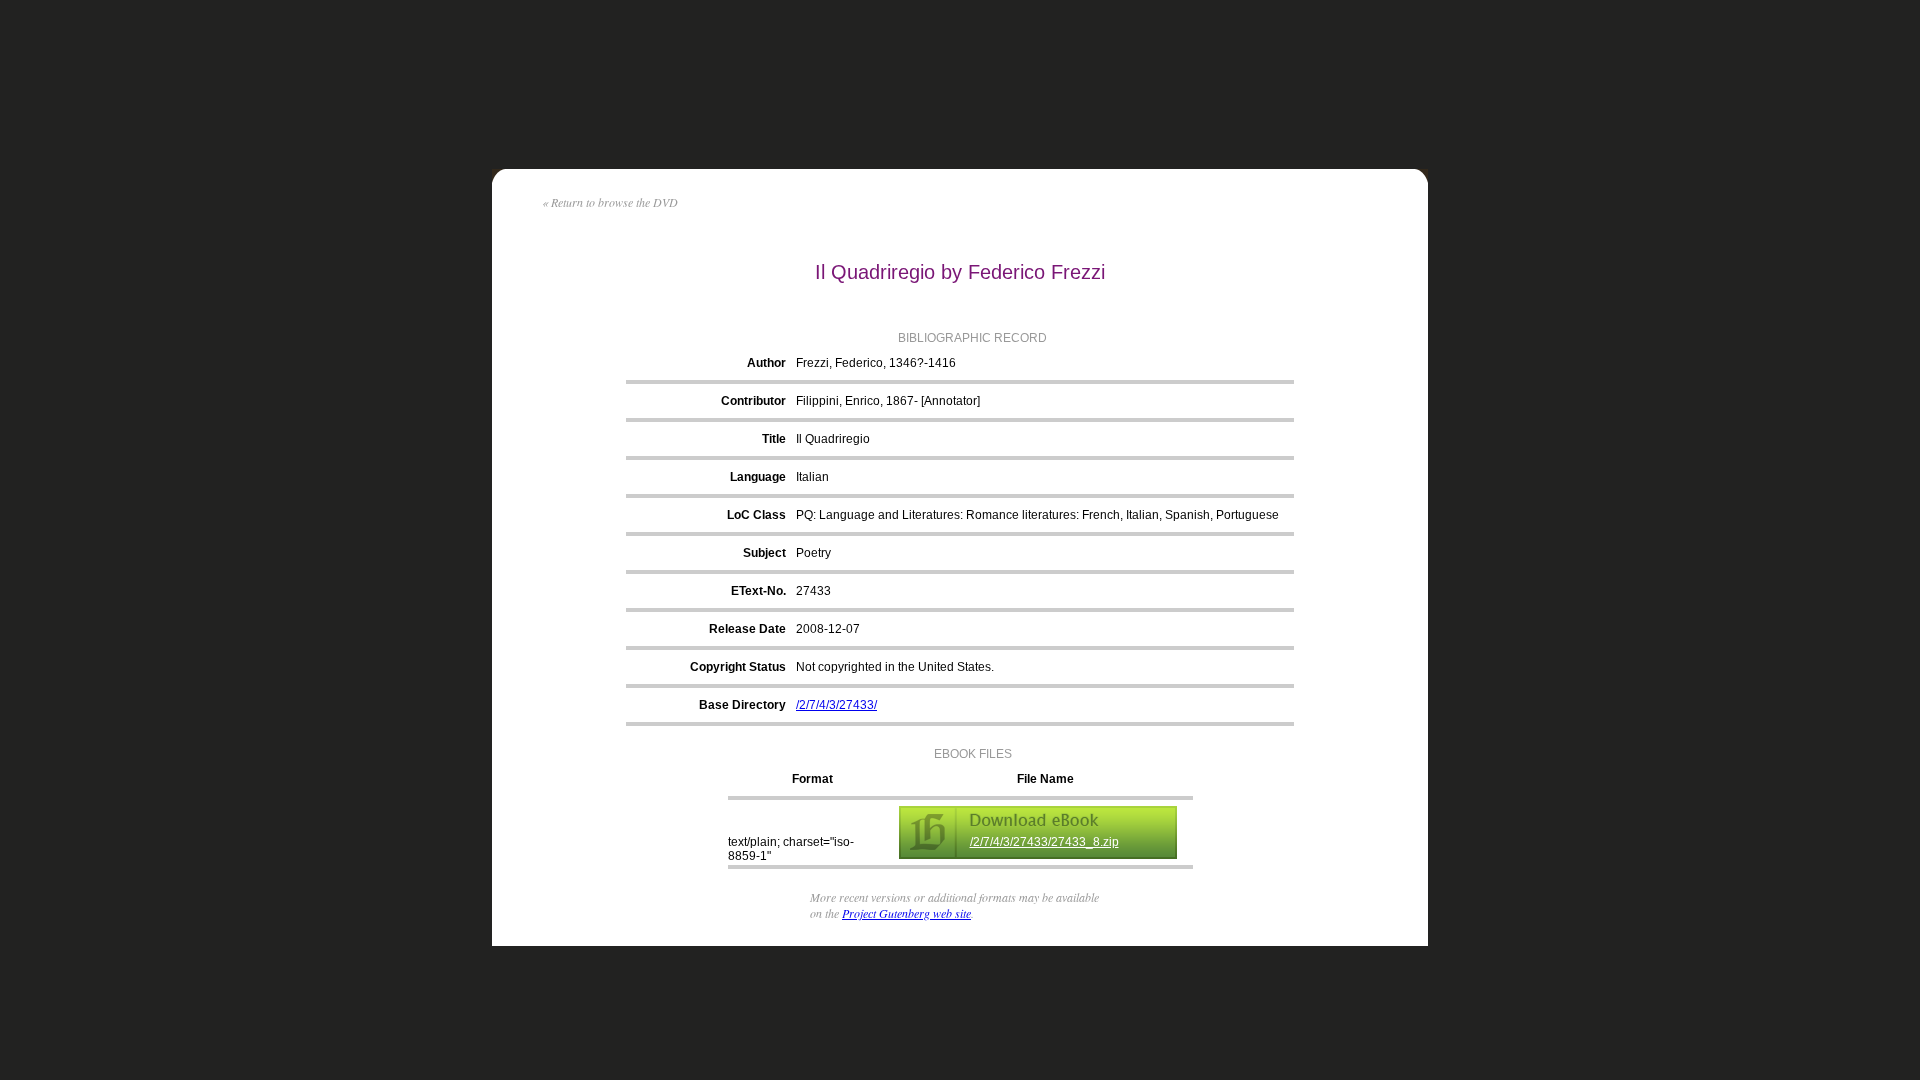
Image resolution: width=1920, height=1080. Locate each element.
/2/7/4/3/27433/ (836, 705)
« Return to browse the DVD (610, 202)
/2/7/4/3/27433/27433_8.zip (1044, 842)
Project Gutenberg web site (906, 913)
